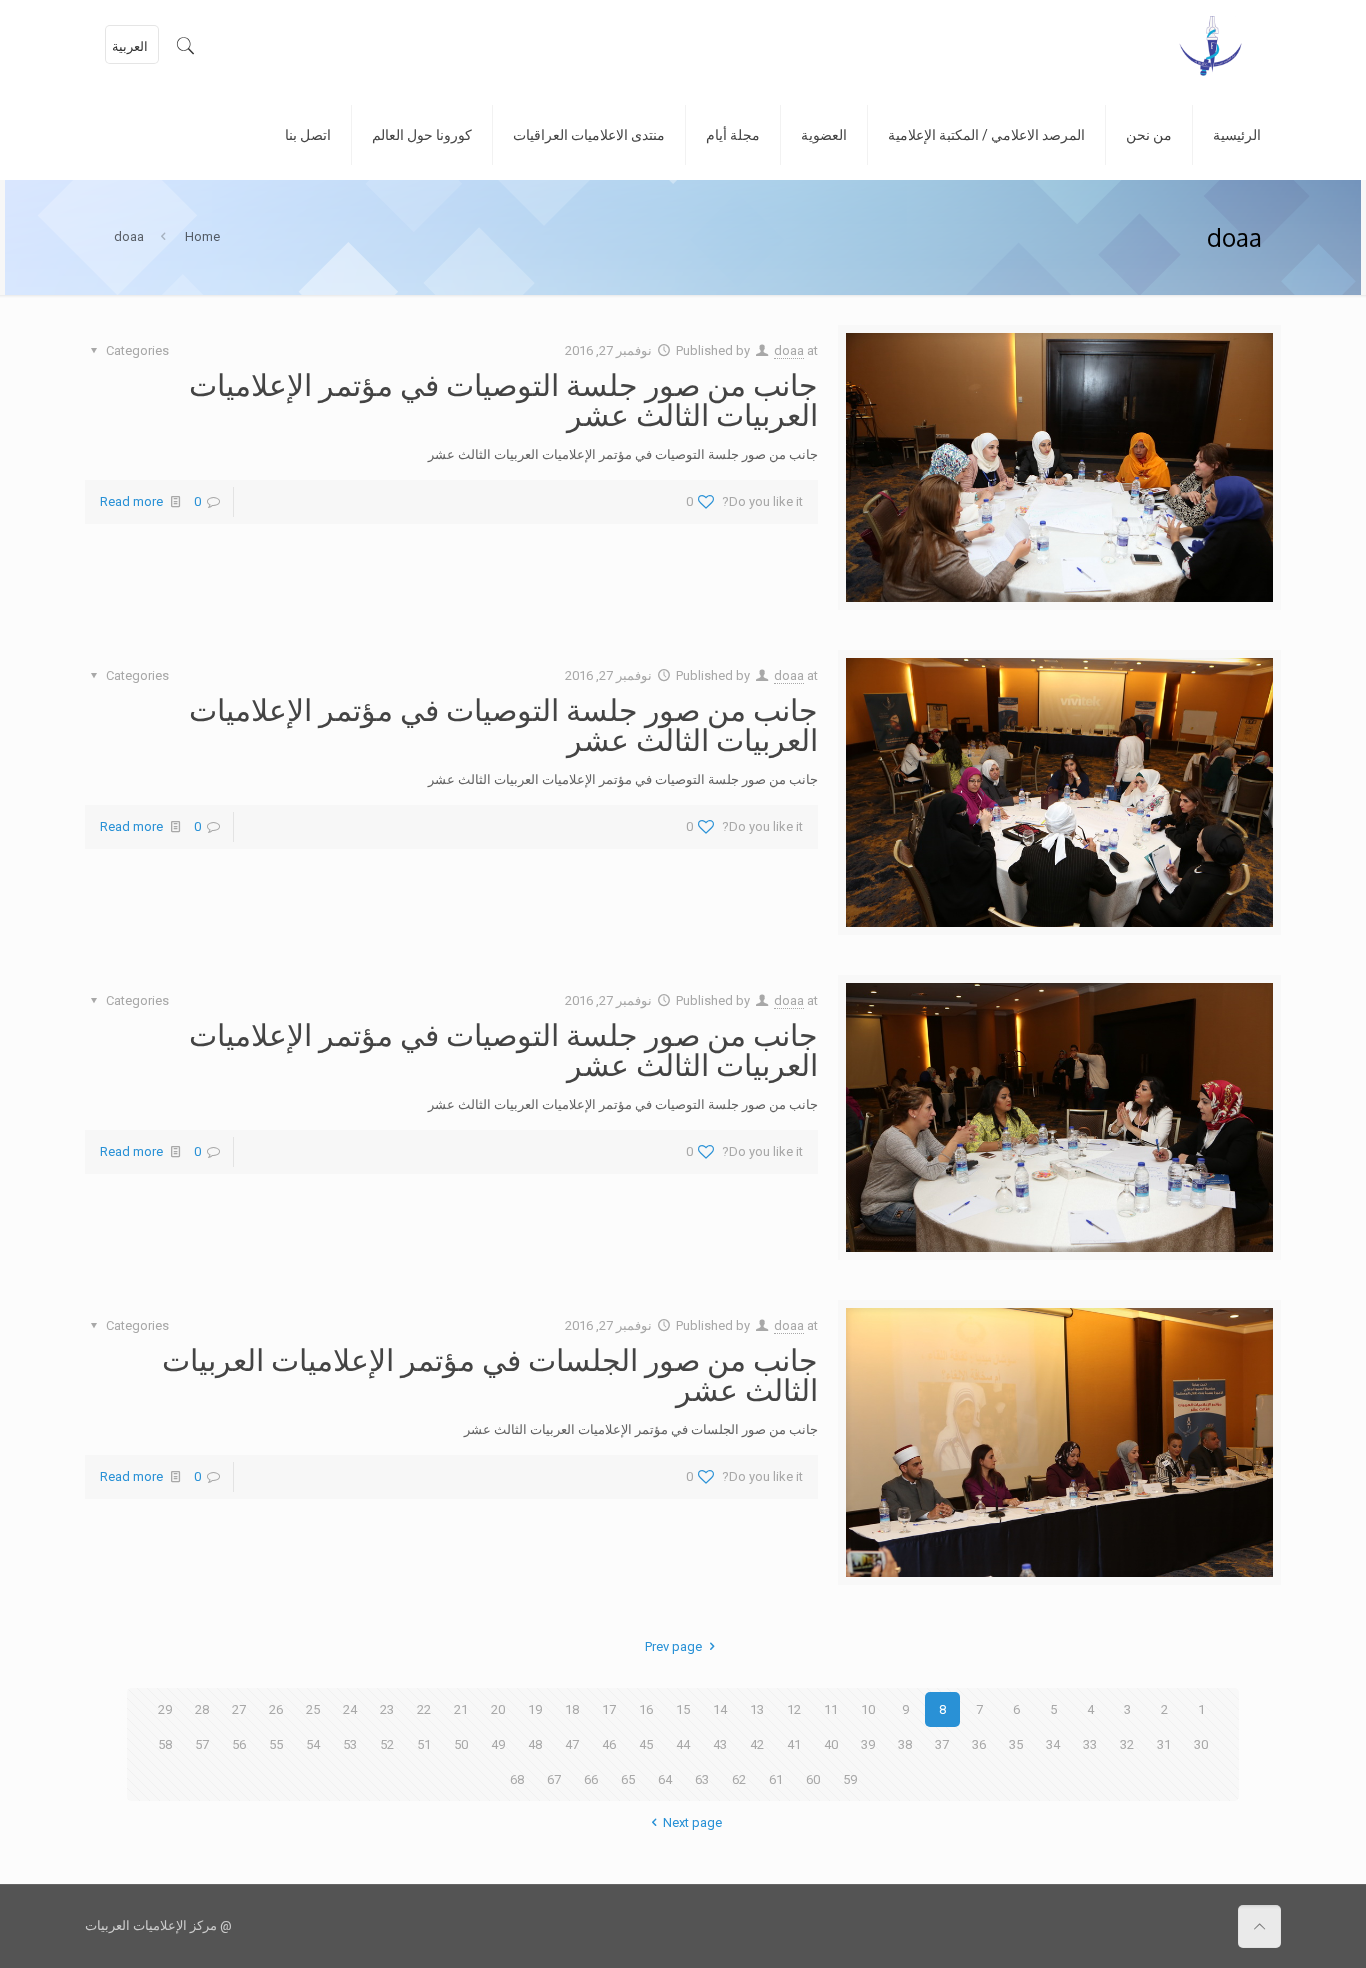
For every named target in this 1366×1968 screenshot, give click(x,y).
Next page (692, 1822)
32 (1127, 1744)
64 (665, 1779)
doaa (789, 350)
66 (591, 1779)
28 (202, 1709)
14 (720, 1709)
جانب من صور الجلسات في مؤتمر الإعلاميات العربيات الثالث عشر (490, 1374)
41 (794, 1744)
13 (757, 1709)
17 (609, 1709)
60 (813, 1779)
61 (776, 1779)
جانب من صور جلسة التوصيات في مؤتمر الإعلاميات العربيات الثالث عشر (503, 399)
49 (498, 1744)
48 (535, 1744)
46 (609, 1744)
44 (683, 1744)
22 (424, 1709)
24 (350, 1709)
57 (202, 1744)
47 (572, 1744)
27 (239, 1709)
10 (868, 1709)
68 (517, 1779)
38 (905, 1744)
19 (535, 1709)
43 (720, 1744)
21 (461, 1709)
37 (942, 1744)
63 (702, 1779)
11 (831, 1709)
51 (424, 1744)
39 (868, 1744)
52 (387, 1744)
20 (498, 1709)
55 (276, 1744)
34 (1053, 1744)
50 (461, 1744)
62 (739, 1779)
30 (1201, 1744)
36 (979, 1744)
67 (554, 1779)
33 (1090, 1744)
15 (683, 1709)
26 (276, 1709)
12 (794, 1709)
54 (313, 1744)
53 (350, 1744)
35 (1016, 1744)
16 (646, 1709)
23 (387, 1709)
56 (239, 1744)
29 (165, 1709)
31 (1164, 1744)
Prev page (673, 1646)
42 (757, 1744)
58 (165, 1744)
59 (850, 1779)
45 (646, 1744)
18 (572, 1709)
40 (831, 1744)
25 (313, 1709)
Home (202, 236)
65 (628, 1779)
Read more (131, 501)
